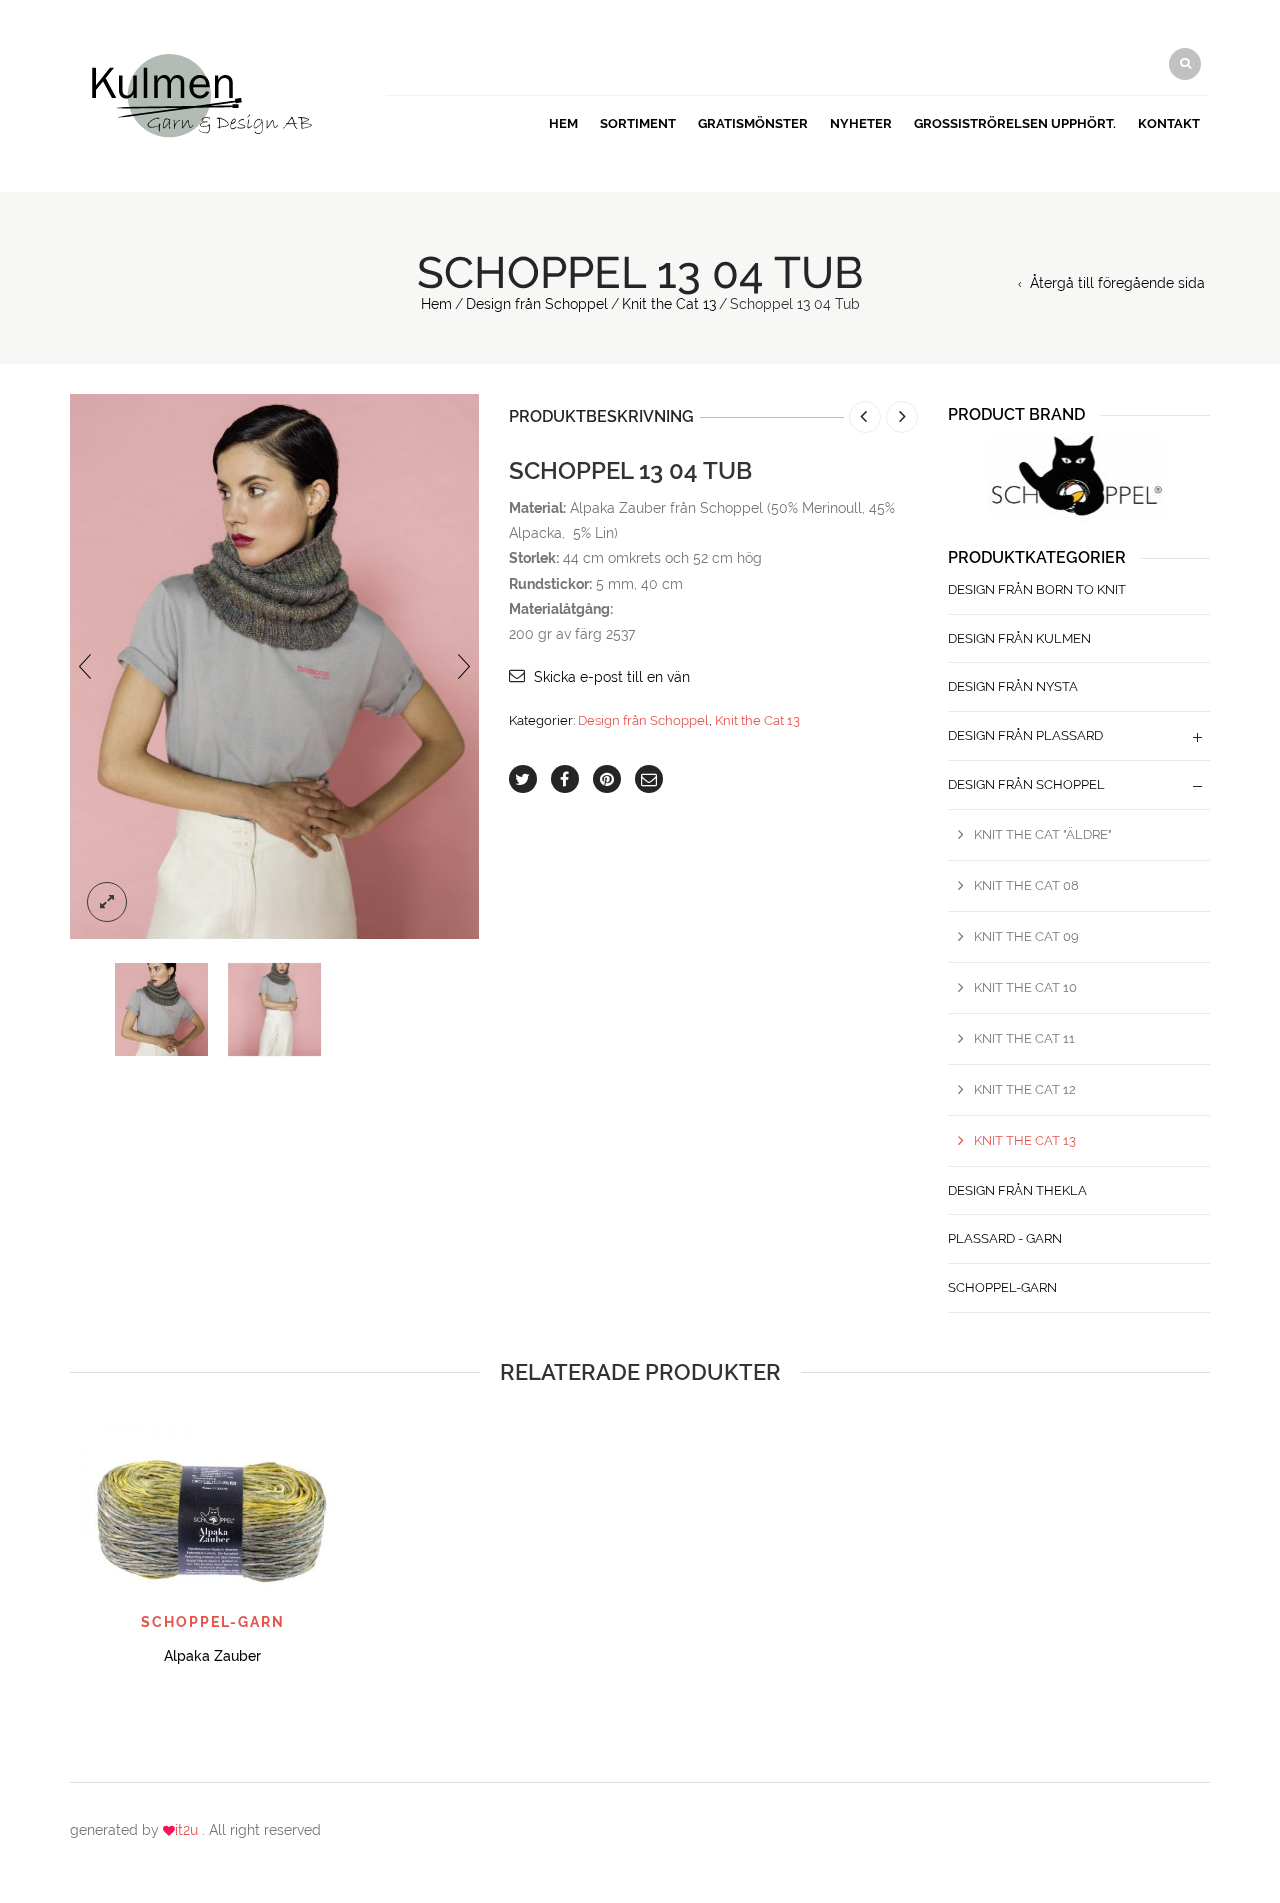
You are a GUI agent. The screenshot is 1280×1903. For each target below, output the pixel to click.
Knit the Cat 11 (1024, 1038)
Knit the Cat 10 (1025, 987)
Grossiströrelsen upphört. (1015, 123)
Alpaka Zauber (212, 1656)
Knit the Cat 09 (1026, 936)
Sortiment (638, 123)
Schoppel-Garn (1002, 1287)
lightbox (107, 902)
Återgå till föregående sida (1117, 283)
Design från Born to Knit (1037, 589)
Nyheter (861, 123)
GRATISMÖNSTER (753, 123)
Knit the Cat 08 (1026, 885)
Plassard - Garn (1005, 1238)
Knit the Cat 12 (1025, 1089)
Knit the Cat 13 (669, 304)
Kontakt (1169, 123)
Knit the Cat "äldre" (1043, 834)
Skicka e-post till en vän (612, 677)
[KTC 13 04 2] (274, 1009)
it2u (188, 1830)
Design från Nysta (1013, 686)
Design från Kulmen (1019, 638)
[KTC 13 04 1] (161, 1009)
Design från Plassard (1025, 735)
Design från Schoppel (537, 304)
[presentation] (85, 666)
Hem (563, 123)
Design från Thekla (1017, 1190)
